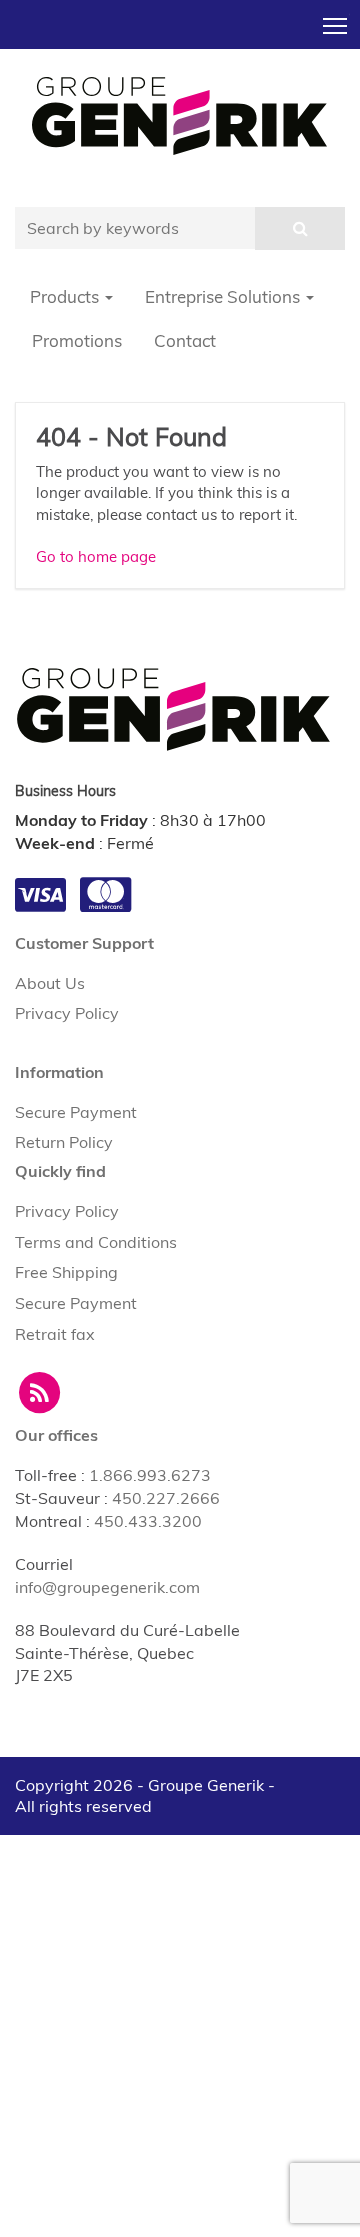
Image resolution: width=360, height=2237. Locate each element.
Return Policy (64, 1142)
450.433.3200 (148, 1521)
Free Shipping (66, 1272)
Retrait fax (55, 1334)
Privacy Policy (67, 1013)
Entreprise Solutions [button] (224, 296)
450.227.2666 (166, 1498)
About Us (50, 983)
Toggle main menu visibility (335, 24)
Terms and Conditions (96, 1242)
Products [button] (66, 296)
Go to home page (96, 556)
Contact (185, 340)
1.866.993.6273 (150, 1475)
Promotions (77, 340)
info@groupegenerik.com (107, 1587)
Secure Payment (76, 1112)
